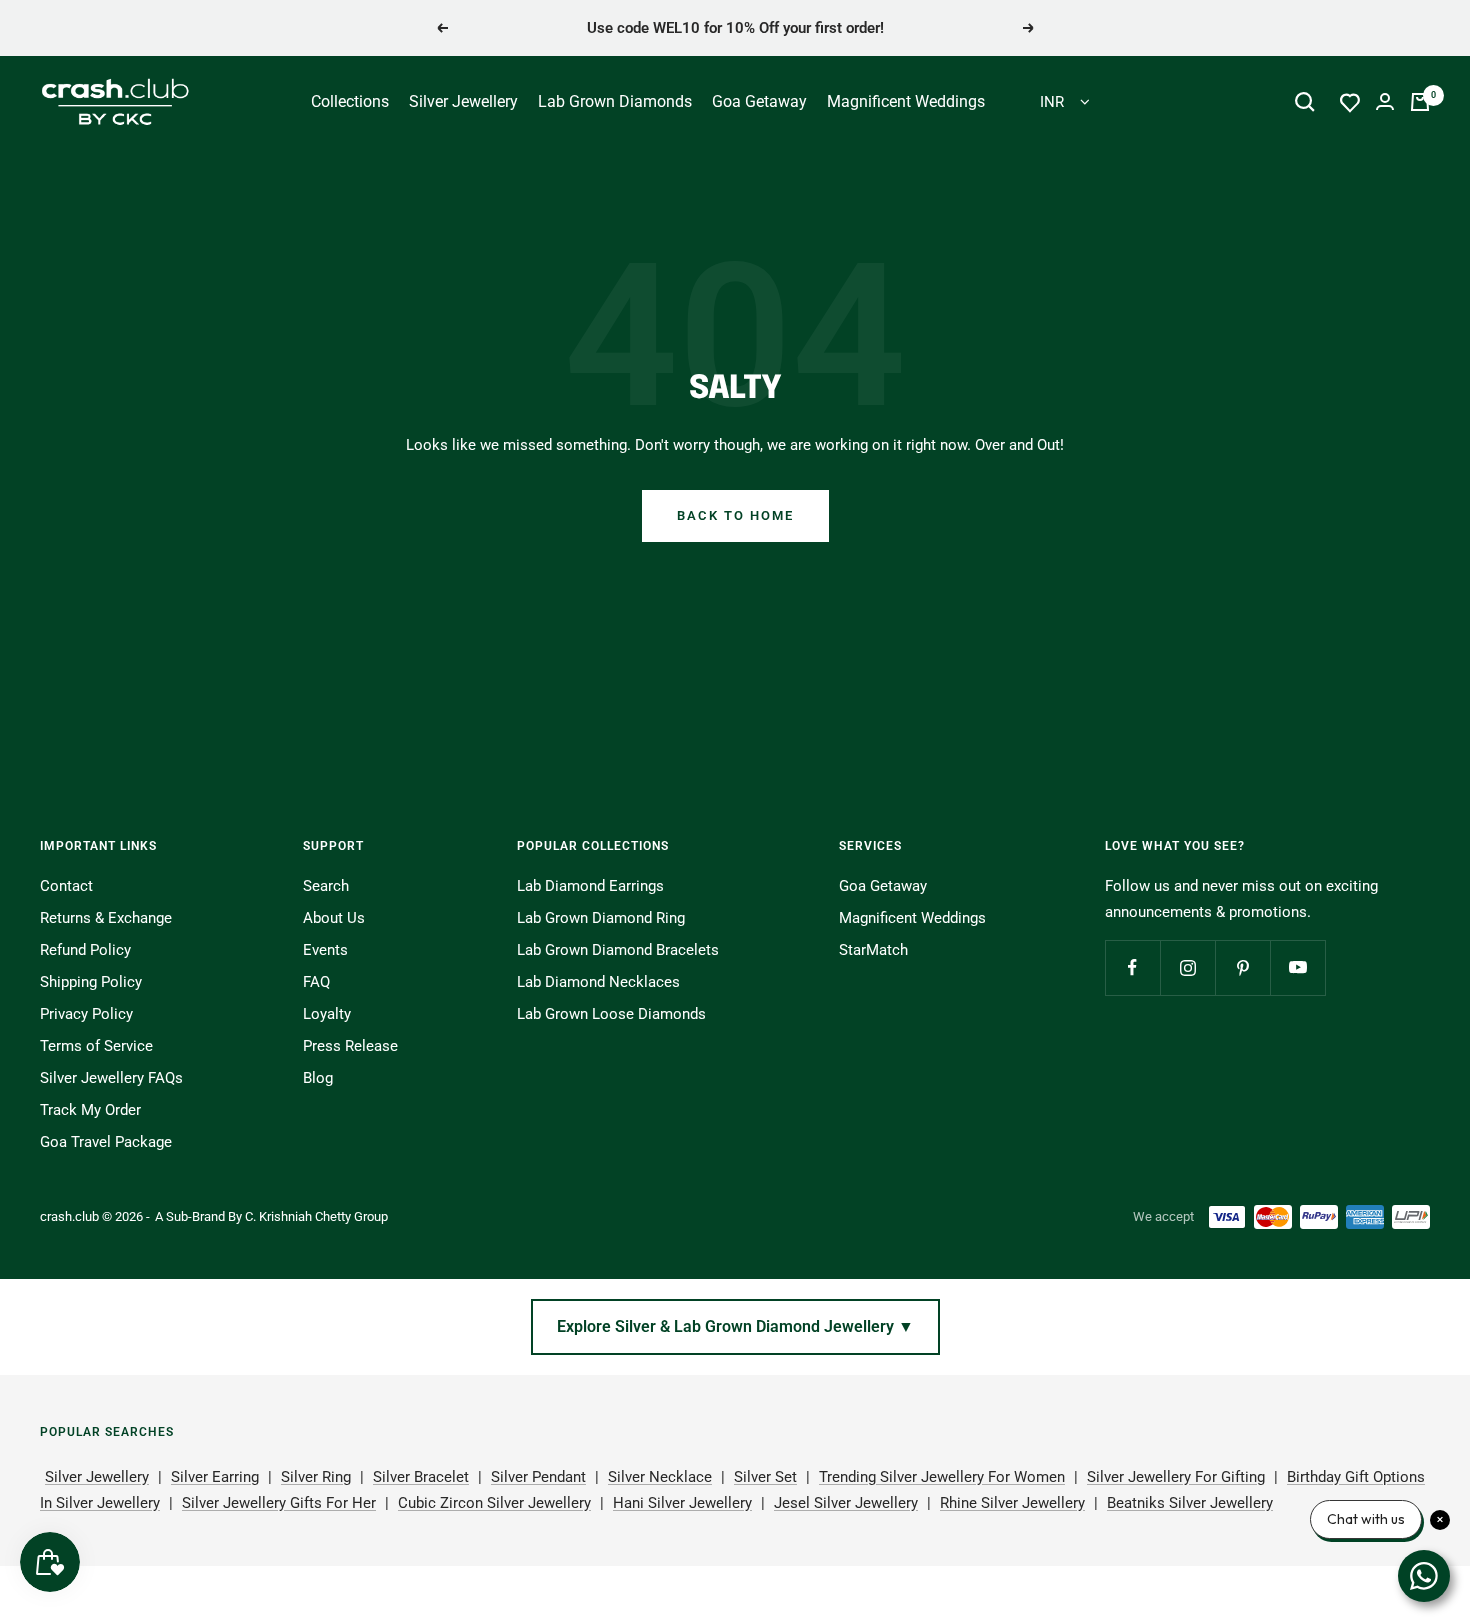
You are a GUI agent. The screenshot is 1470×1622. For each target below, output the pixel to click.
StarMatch (873, 950)
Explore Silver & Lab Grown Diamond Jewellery (735, 1326)
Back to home (735, 515)
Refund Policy (85, 950)
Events (325, 950)
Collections (350, 101)
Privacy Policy (86, 1014)
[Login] (1385, 101)
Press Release (350, 1046)
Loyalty (327, 1014)
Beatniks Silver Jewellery (1190, 1503)
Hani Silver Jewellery (682, 1503)
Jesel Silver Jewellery (846, 1503)
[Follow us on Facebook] (1132, 967)
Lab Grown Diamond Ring (601, 918)
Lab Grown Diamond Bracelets (618, 950)
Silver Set (765, 1477)
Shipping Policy (91, 982)
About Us (334, 918)
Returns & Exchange (106, 918)
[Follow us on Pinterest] (1242, 967)
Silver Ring (316, 1477)
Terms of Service (96, 1046)
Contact (66, 886)
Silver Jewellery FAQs (111, 1078)
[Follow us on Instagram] (1187, 967)
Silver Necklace (660, 1477)
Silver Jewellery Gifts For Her (279, 1503)
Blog (318, 1078)
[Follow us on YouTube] (1297, 967)
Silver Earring (215, 1477)
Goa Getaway (759, 101)
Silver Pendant (538, 1477)
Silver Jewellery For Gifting (1176, 1477)
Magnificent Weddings (906, 101)
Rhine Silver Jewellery (1012, 1503)
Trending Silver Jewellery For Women (942, 1477)
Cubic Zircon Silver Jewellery (494, 1503)
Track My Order (90, 1110)
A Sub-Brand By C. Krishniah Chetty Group (271, 1216)
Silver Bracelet (421, 1477)
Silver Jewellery (463, 101)
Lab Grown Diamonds (615, 101)
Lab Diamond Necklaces (598, 982)
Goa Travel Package (106, 1142)
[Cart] (1420, 102)
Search (326, 886)
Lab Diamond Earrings (590, 886)
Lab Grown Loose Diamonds (611, 1014)
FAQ (316, 982)
